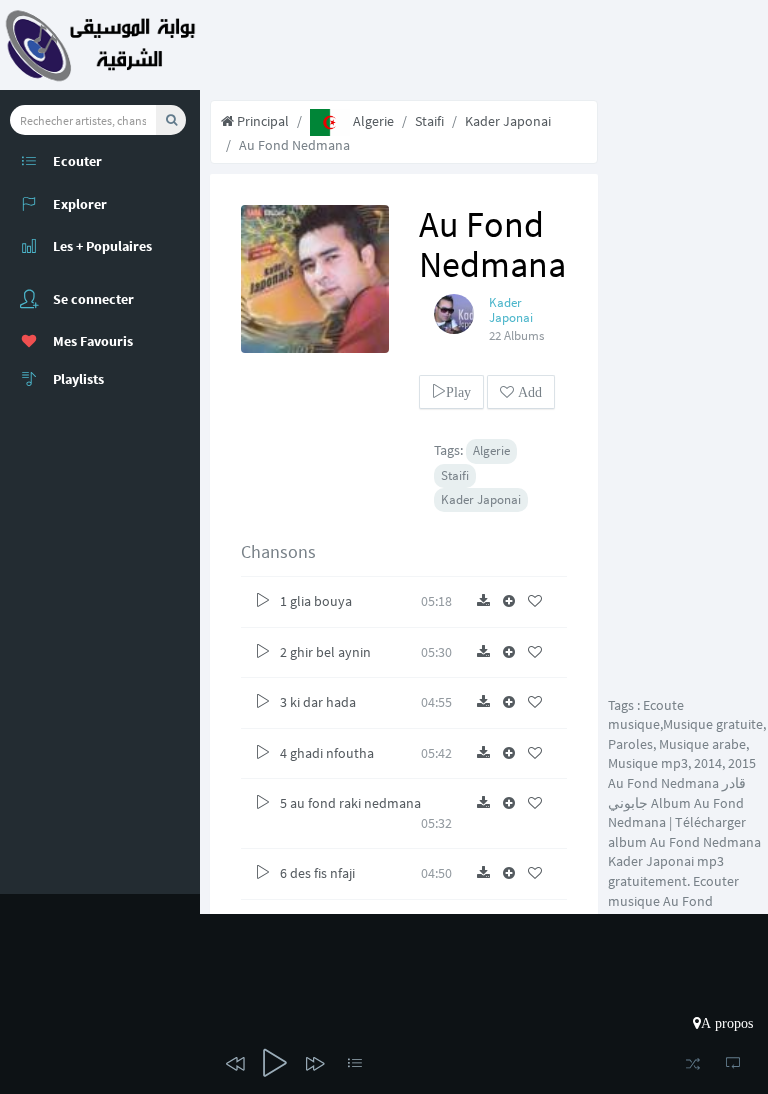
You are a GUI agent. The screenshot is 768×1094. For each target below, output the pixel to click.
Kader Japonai (508, 121)
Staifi (429, 121)
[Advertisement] (688, 390)
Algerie (372, 121)
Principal (261, 121)
